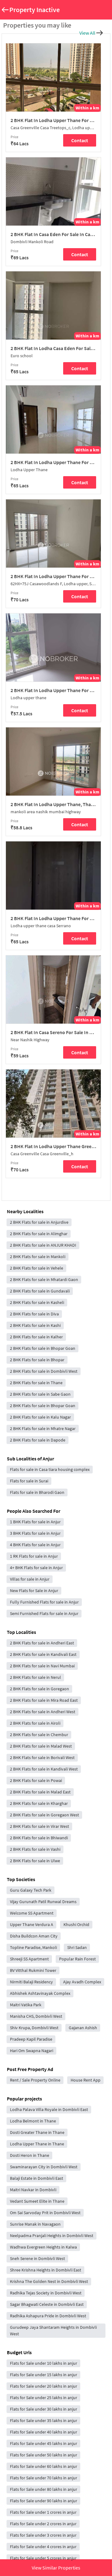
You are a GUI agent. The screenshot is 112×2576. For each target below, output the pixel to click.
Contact (80, 140)
